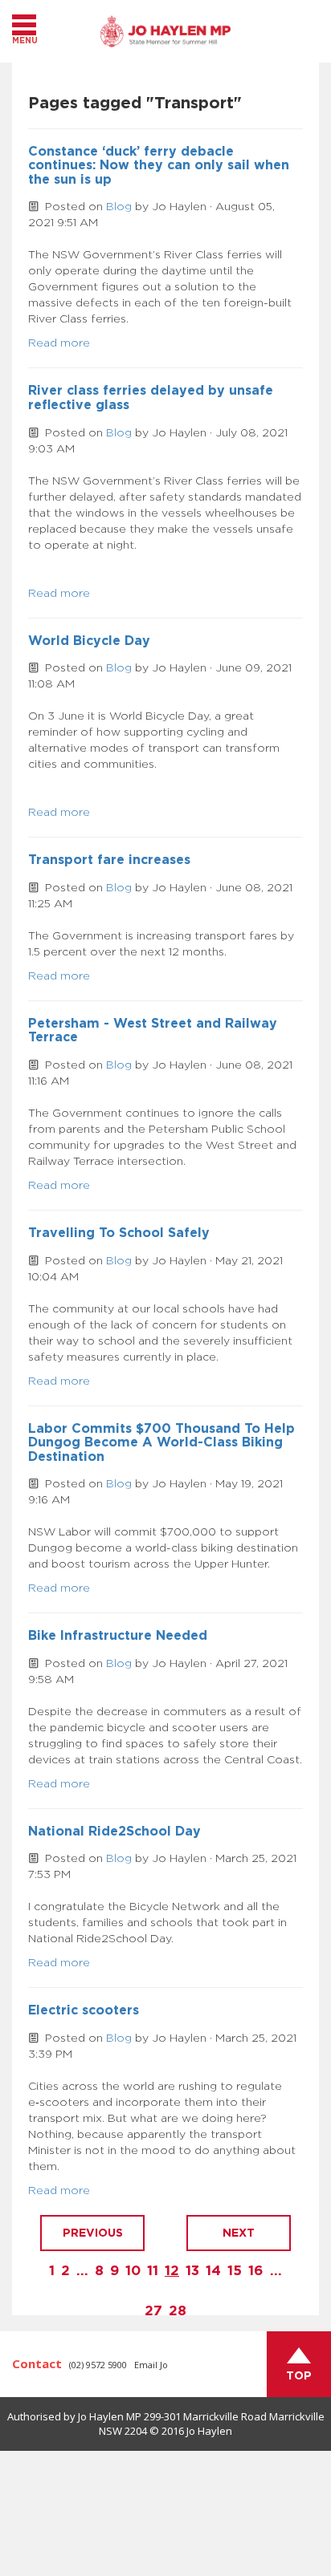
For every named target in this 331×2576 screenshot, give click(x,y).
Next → (239, 2233)
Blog (119, 207)
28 (178, 2311)
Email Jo (151, 2365)
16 (256, 2271)
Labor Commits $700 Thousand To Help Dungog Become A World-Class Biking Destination (161, 1443)
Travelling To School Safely (119, 1233)
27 (153, 2311)
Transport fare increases (109, 860)
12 (172, 2271)
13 (192, 2271)
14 (213, 2271)
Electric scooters (84, 2010)
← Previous (92, 2233)
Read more (59, 343)
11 (153, 2271)
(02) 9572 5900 (98, 2365)
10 (133, 2271)
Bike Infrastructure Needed (118, 1636)
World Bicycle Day (89, 641)
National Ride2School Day (114, 1832)
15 (235, 2271)
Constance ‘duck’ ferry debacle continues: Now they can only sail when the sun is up (159, 166)
